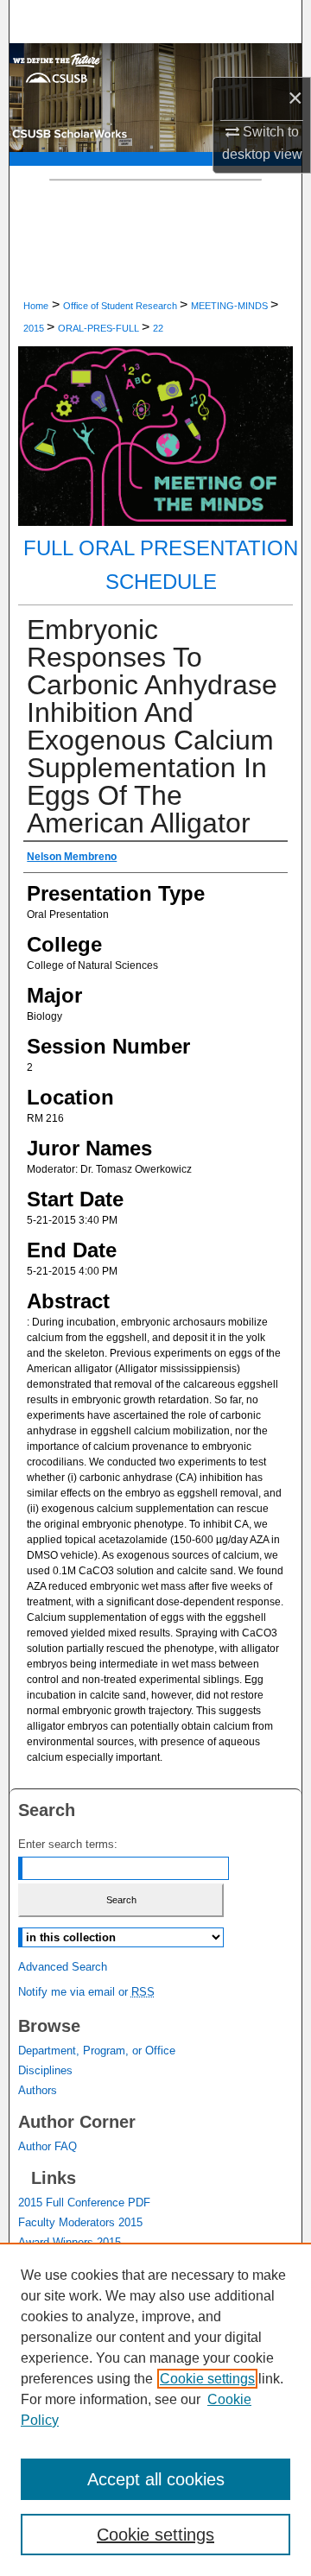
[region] (155, 2409)
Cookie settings (207, 2379)
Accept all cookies (156, 2479)
